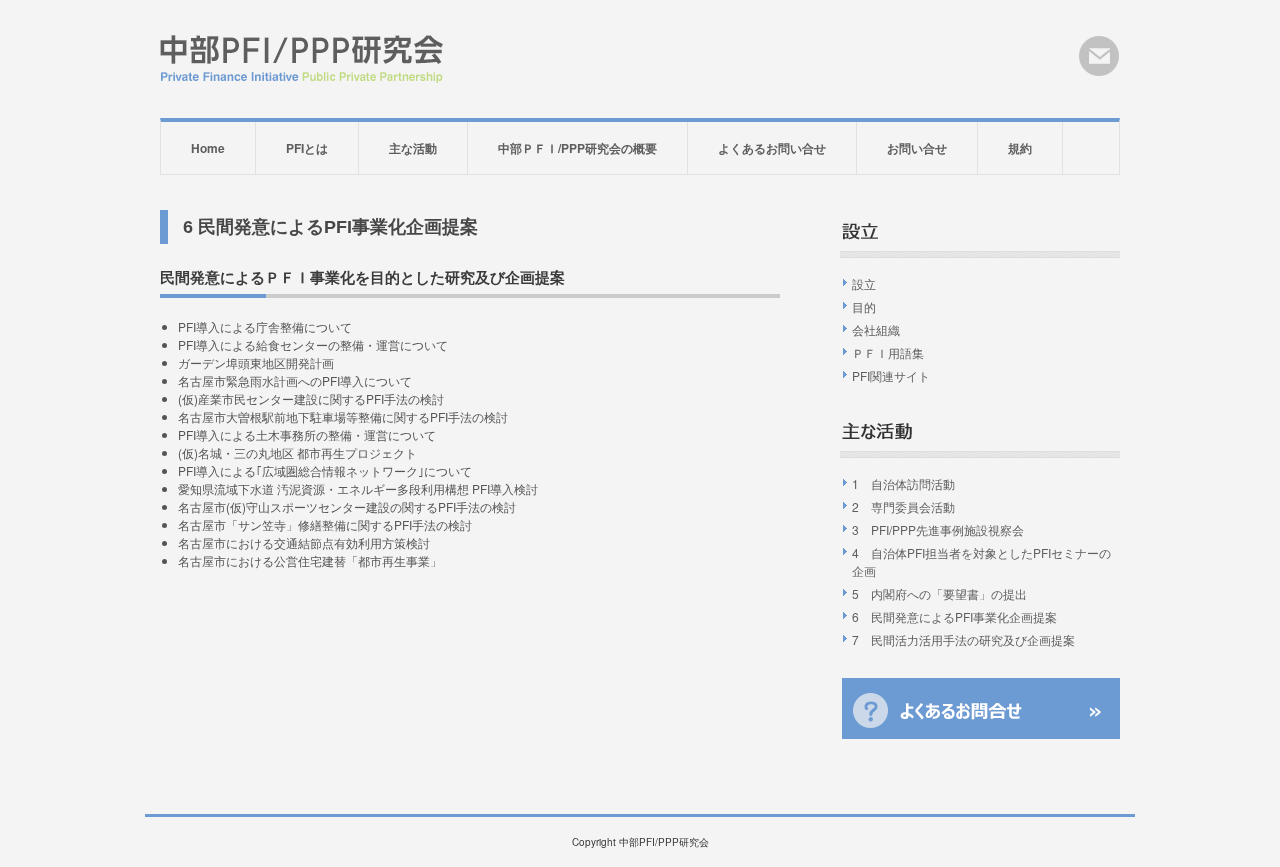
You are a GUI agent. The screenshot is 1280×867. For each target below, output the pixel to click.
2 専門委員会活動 (903, 506)
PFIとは (307, 148)
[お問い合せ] (1099, 56)
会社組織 (876, 329)
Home (208, 148)
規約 (1020, 148)
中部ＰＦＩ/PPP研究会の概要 (577, 148)
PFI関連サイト (891, 375)
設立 (864, 283)
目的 (864, 306)
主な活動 (413, 148)
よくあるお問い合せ (772, 148)
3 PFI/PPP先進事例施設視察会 (938, 529)
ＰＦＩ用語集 (888, 352)
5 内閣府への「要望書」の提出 (939, 593)
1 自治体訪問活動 (903, 483)
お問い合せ (917, 148)
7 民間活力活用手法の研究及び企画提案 (963, 639)
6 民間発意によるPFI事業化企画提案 (954, 616)
